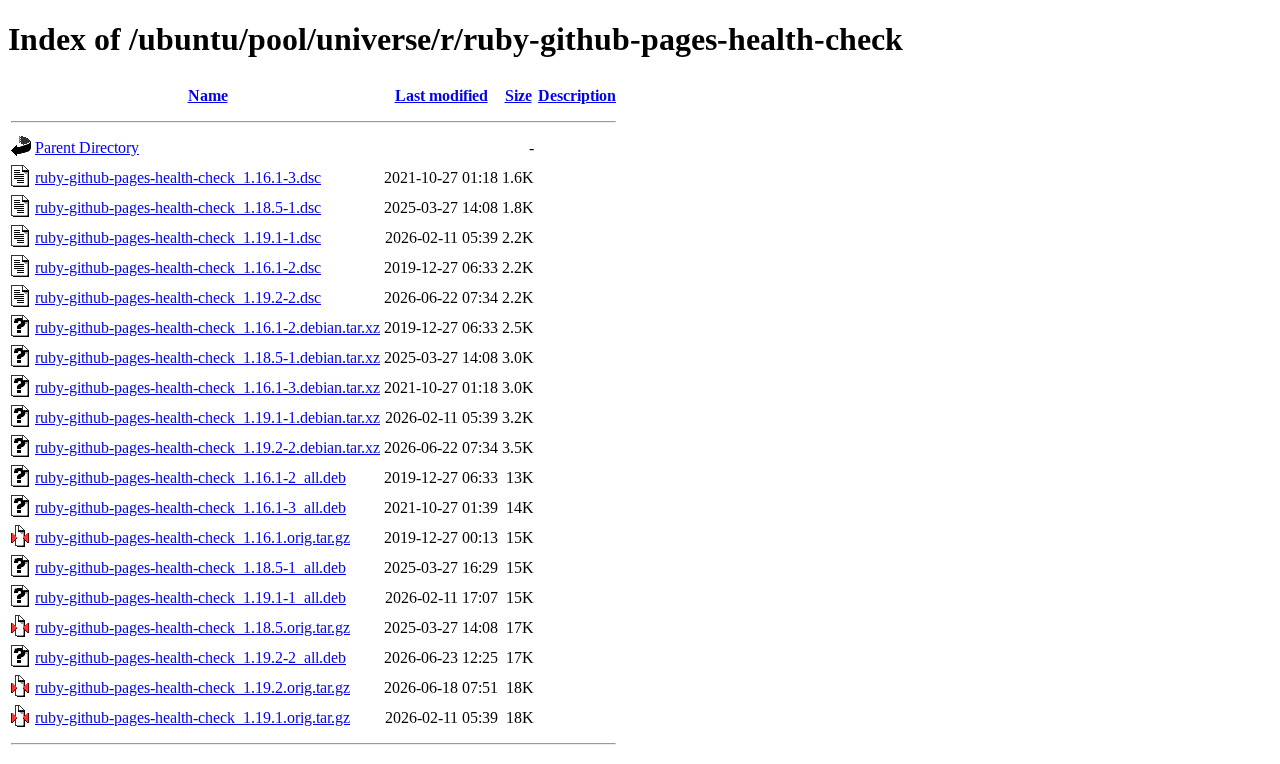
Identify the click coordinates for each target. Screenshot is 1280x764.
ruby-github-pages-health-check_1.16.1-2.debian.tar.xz (207, 327)
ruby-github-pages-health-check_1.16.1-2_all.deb (190, 477)
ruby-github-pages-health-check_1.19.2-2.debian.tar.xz (207, 447)
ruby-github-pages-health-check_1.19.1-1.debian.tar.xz (207, 417)
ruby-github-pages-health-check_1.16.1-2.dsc (178, 267)
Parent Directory (87, 147)
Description (577, 95)
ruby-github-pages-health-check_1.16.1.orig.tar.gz (192, 537)
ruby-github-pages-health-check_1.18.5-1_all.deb (190, 567)
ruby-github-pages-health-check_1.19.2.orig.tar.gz (192, 687)
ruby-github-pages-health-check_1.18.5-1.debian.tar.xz (207, 357)
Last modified (441, 95)
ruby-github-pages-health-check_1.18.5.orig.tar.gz (192, 627)
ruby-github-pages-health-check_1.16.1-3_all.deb (190, 507)
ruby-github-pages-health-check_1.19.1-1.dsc (178, 237)
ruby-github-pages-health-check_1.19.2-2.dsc (178, 297)
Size (518, 95)
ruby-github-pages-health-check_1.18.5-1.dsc (178, 207)
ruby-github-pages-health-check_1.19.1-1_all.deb (190, 597)
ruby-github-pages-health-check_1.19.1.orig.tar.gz (192, 717)
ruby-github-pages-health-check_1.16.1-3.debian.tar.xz (207, 387)
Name (208, 95)
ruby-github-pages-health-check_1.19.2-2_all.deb (190, 657)
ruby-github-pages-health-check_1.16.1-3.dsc (178, 177)
